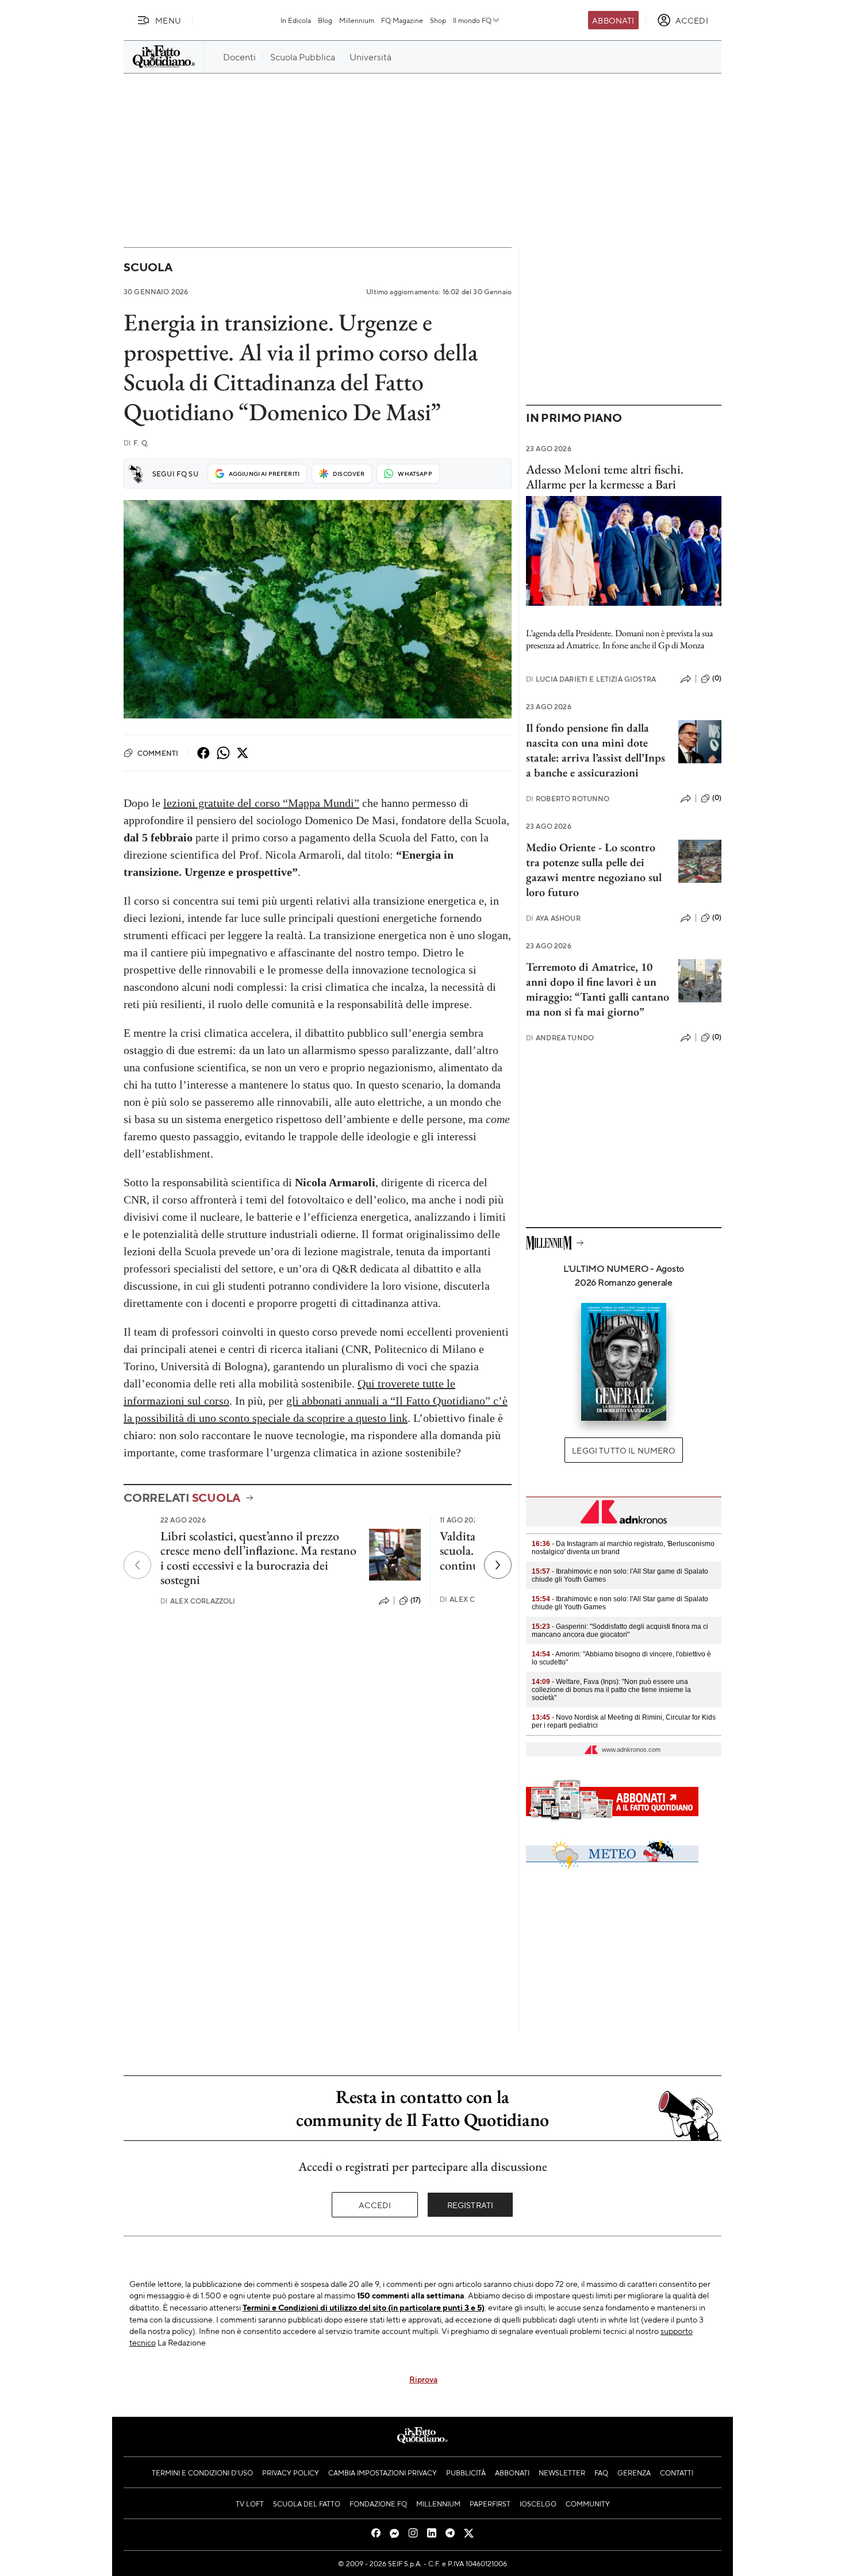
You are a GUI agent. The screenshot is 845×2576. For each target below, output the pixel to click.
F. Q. (136, 443)
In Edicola (296, 20)
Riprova (423, 2379)
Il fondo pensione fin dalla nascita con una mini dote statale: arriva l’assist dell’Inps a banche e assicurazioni (596, 750)
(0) (717, 678)
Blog (325, 20)
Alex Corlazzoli (198, 1601)
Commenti (158, 753)
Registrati (470, 2205)
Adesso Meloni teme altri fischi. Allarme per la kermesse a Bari (605, 476)
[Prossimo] (498, 1565)
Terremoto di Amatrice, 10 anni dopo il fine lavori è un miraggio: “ (591, 982)
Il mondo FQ (472, 20)
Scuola (148, 267)
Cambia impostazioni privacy (383, 2473)
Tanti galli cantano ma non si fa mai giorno (598, 1004)
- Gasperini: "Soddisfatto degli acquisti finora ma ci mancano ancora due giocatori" (620, 1631)
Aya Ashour (553, 918)
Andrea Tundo (560, 1038)
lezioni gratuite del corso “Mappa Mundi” (261, 803)
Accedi (375, 2205)
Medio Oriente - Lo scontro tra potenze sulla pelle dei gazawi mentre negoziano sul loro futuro (594, 870)
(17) (416, 1600)
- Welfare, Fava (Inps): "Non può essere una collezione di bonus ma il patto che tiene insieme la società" (611, 1690)
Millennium (357, 20)
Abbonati (613, 20)
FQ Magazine (402, 20)
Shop (438, 20)
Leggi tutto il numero (623, 1450)
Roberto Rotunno (568, 799)
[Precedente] (137, 1565)
